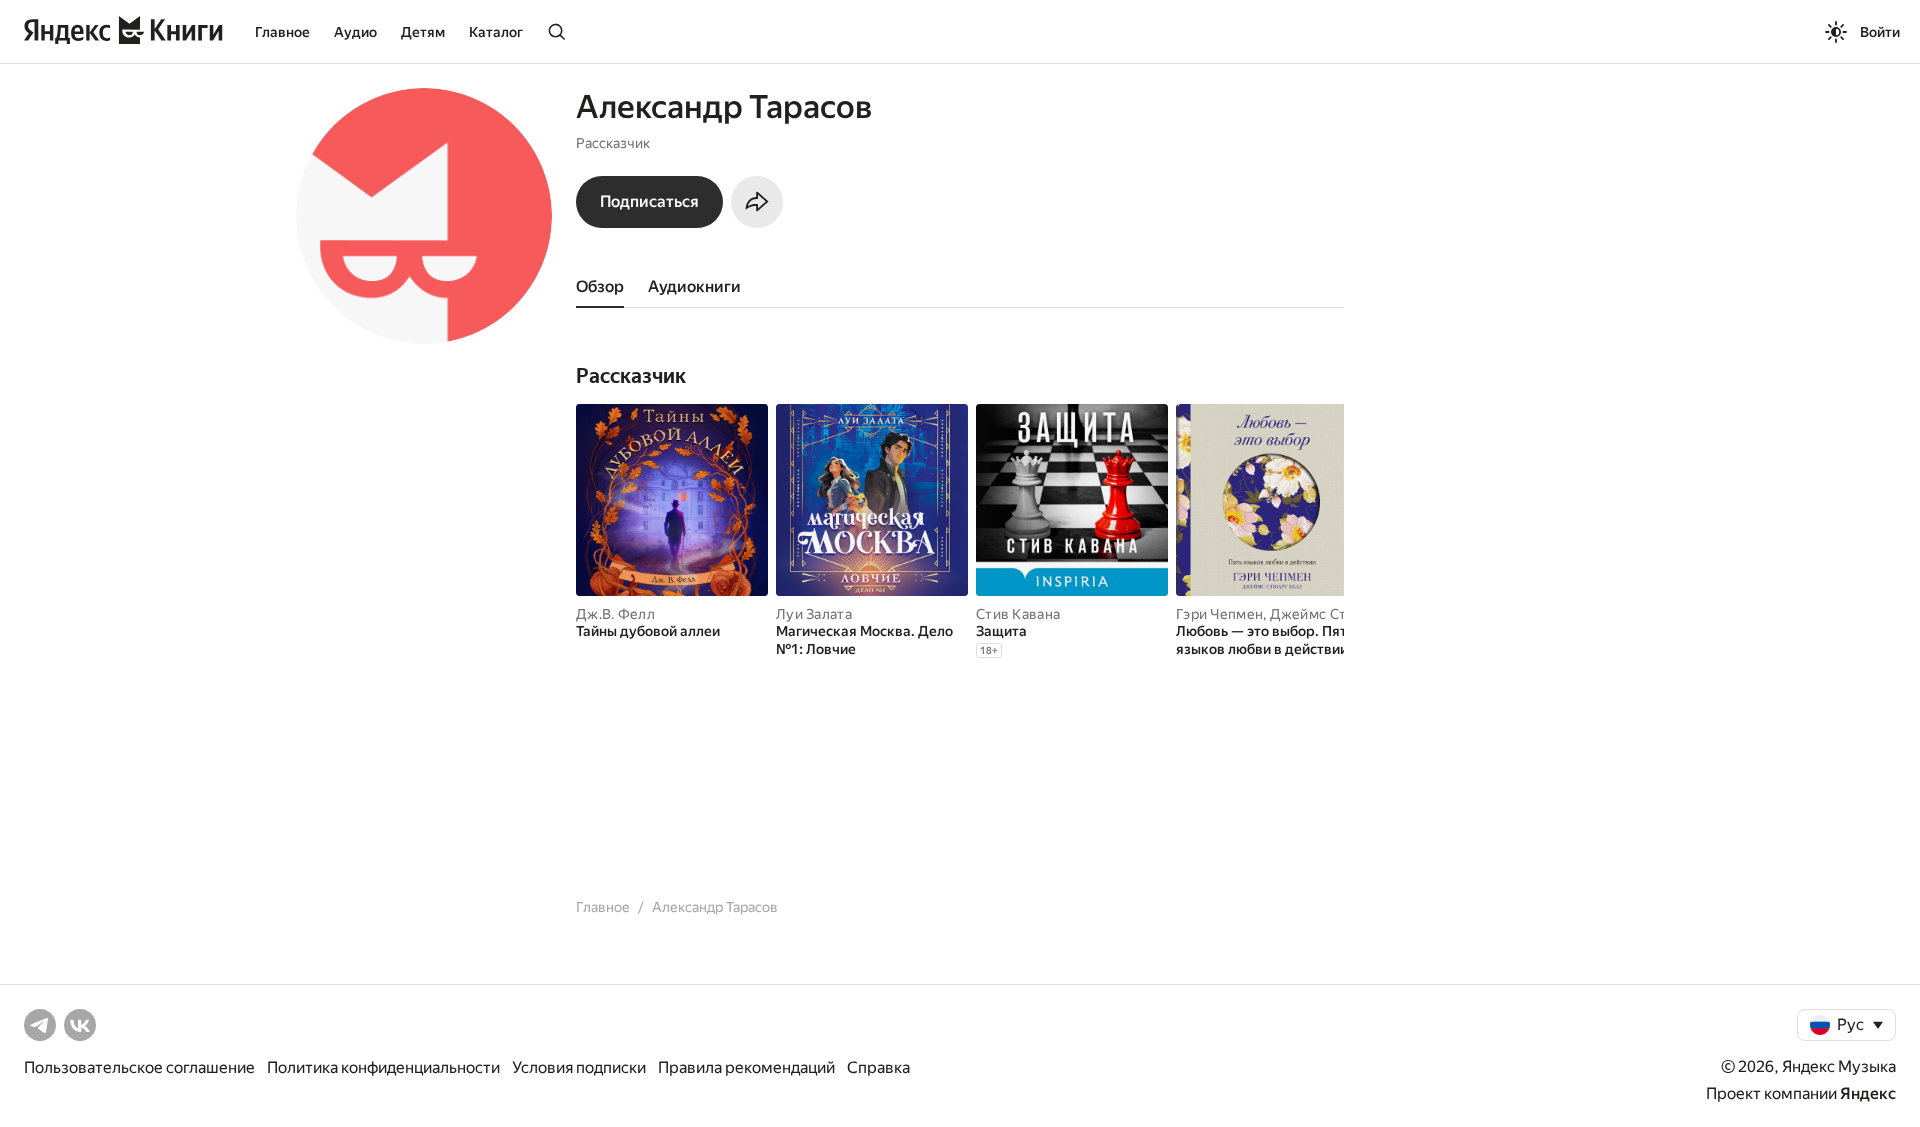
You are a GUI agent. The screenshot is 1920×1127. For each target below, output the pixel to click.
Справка (878, 1067)
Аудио (355, 32)
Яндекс (1868, 1093)
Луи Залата (814, 614)
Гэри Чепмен (1219, 614)
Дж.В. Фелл (615, 614)
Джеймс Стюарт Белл (1344, 614)
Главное (282, 32)
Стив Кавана (1018, 614)
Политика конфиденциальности (383, 1067)
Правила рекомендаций (746, 1067)
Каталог (496, 32)
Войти (1880, 32)
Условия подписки (579, 1067)
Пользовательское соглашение (139, 1067)
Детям (423, 32)
